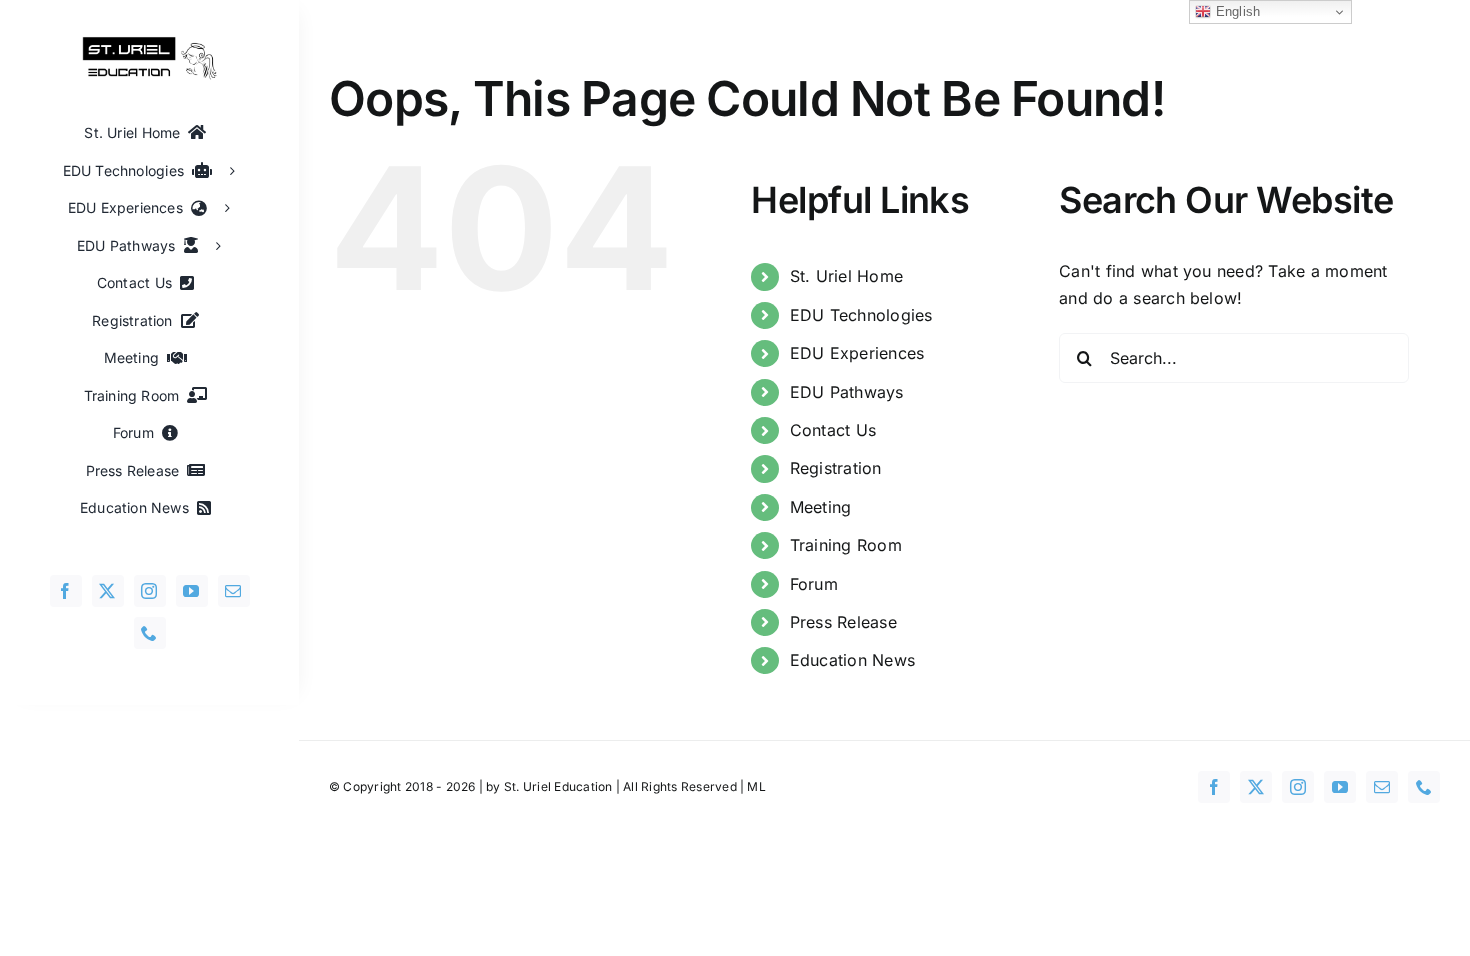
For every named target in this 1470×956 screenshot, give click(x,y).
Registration (836, 468)
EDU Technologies (861, 315)
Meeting (821, 507)
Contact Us (833, 430)
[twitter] (108, 591)
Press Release (843, 622)
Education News (852, 660)
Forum (814, 584)
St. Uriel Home (846, 276)
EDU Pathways (847, 392)
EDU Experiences (857, 353)
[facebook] (66, 591)
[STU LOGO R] (150, 44)
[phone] (150, 633)
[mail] (234, 591)
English (1235, 11)
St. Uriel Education (558, 786)
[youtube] (192, 591)
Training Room (846, 545)
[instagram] (150, 591)
